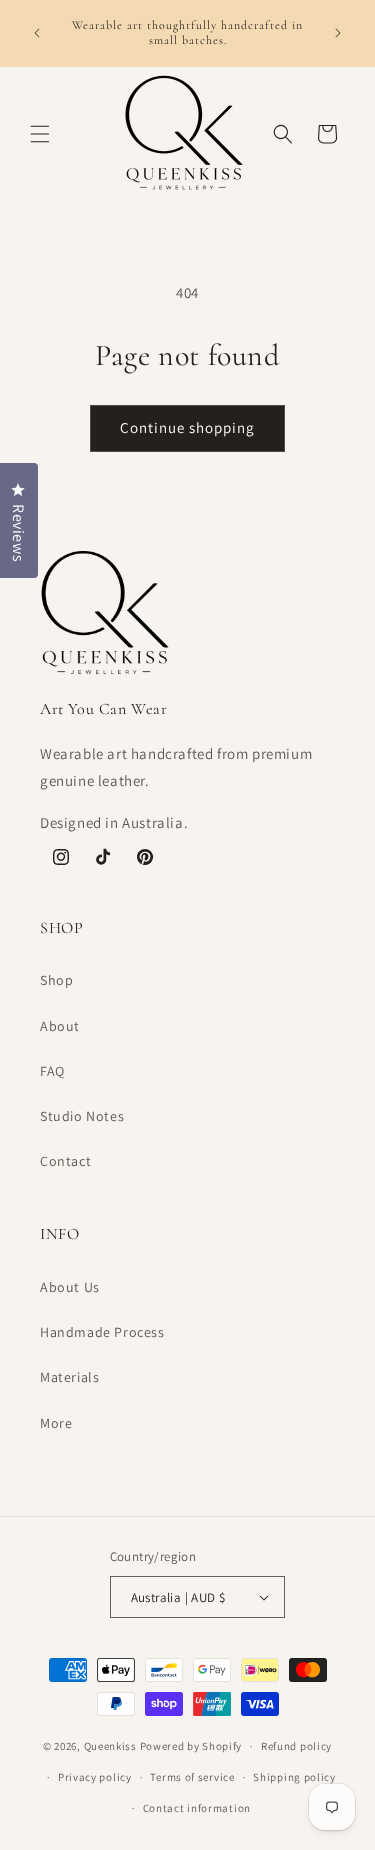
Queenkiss (110, 1746)
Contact (65, 1161)
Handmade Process (102, 1332)
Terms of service (192, 1777)
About (60, 1026)
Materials (69, 1377)
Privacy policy (95, 1777)
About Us (70, 1287)
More (56, 1423)
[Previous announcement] (37, 33)
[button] (40, 134)
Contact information (197, 1808)
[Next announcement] (338, 33)
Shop (56, 980)
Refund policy (296, 1746)
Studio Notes (82, 1116)
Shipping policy (294, 1777)
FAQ (52, 1071)
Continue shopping (187, 427)
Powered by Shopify (191, 1746)
